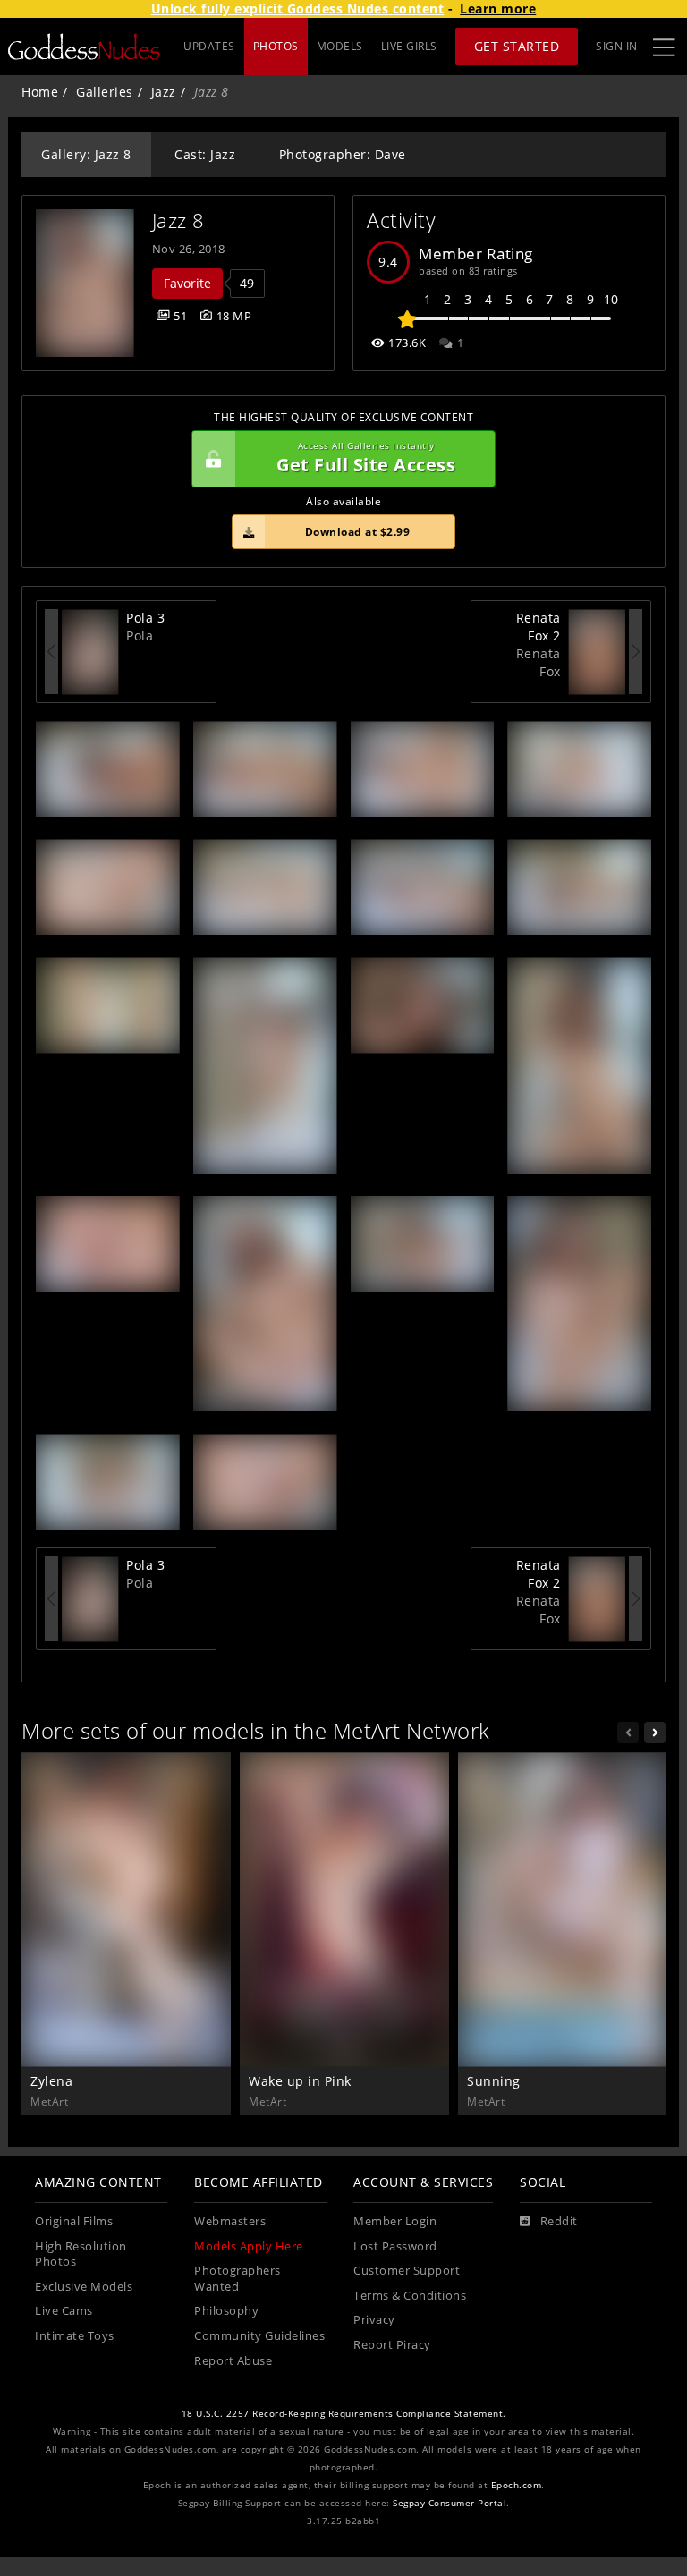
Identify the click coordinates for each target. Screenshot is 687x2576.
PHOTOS (276, 46)
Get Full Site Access (366, 458)
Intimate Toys (75, 2336)
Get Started (517, 46)
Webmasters (230, 2221)
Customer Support (407, 2271)
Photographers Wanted (237, 2279)
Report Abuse (233, 2361)
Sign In (617, 46)
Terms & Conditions (410, 2296)
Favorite (187, 283)
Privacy (374, 2320)
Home (40, 92)
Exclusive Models (84, 2287)
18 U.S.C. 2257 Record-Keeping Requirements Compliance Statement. (344, 2414)
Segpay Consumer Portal (450, 2503)
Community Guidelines (259, 2336)
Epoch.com (517, 2485)
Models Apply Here (249, 2246)
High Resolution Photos (81, 2254)
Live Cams (64, 2311)
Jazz (164, 92)
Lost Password (395, 2246)
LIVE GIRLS (409, 46)
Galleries (105, 92)
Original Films (74, 2221)
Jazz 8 (178, 220)
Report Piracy (392, 2345)
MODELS (340, 46)
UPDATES (209, 46)
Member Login (395, 2221)
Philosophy (226, 2311)
